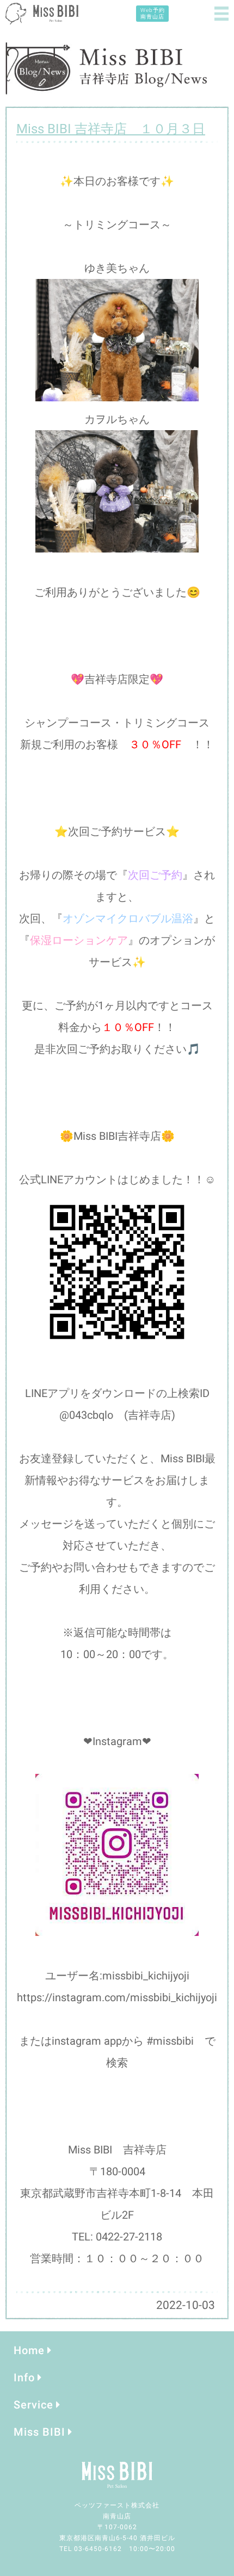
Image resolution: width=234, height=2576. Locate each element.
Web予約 (153, 13)
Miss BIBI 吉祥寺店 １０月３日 (111, 129)
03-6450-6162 (98, 2549)
